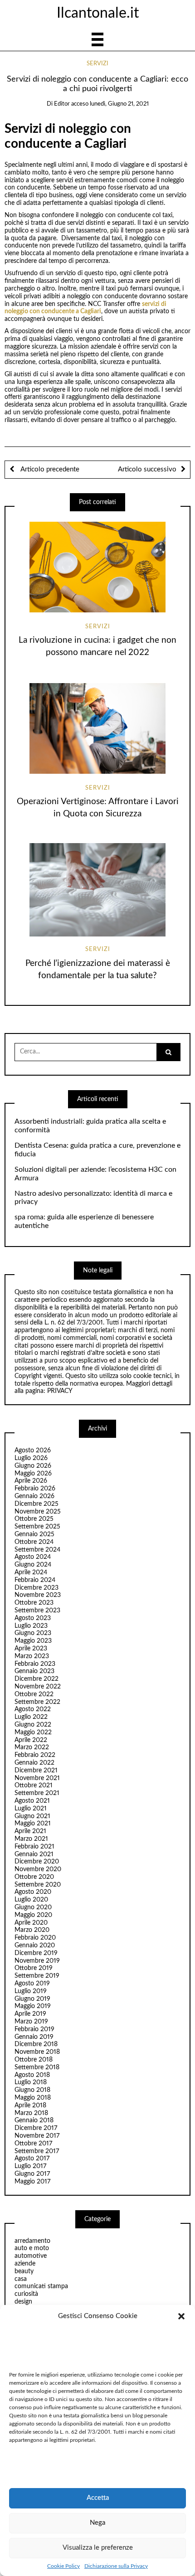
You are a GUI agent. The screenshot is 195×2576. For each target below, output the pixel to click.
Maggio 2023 (33, 1641)
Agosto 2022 (33, 1709)
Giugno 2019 (32, 1999)
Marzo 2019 (31, 2022)
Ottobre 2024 (34, 1542)
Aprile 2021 (30, 1831)
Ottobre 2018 (34, 2060)
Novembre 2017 (37, 2136)
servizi (97, 64)
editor (62, 104)
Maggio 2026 (33, 1474)
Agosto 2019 (32, 1984)
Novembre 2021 (37, 1778)
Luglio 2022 (31, 1717)
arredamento (32, 2241)
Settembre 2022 (37, 1702)
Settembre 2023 (37, 1611)
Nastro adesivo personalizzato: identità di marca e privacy (93, 1198)
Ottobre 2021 (34, 1785)
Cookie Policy (63, 2566)
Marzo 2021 (31, 1839)
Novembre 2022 (38, 1687)
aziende (25, 2264)
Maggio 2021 (33, 1824)
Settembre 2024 (37, 1550)
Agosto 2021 (32, 1801)
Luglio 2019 (31, 1991)
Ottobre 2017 (33, 2144)
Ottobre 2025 (34, 1519)
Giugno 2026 (33, 1466)
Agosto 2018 (32, 2075)
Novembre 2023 (38, 1595)
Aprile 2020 (31, 1923)
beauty (24, 2271)
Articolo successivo (147, 469)
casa (21, 2279)
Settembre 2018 (37, 2067)
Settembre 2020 (38, 1885)
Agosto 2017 (32, 2159)
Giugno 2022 (33, 1725)
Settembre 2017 (37, 2151)
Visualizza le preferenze (98, 2548)
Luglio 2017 (30, 2166)
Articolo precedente (49, 469)
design (23, 2302)
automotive (31, 2256)
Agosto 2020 (33, 1892)
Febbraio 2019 (34, 2029)
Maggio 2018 (33, 2098)
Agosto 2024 (33, 1557)
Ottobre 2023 (34, 1603)
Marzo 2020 (32, 1930)
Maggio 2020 (33, 1915)
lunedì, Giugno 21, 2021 (119, 104)
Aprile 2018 (30, 2105)
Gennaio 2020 (35, 1945)
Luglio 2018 (31, 2082)
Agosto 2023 (33, 1618)
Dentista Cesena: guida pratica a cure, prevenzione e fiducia (97, 1150)
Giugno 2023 (33, 1633)
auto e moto (32, 2248)
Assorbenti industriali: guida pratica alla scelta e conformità (90, 1126)
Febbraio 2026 (35, 1489)
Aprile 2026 (31, 1481)
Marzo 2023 (32, 1656)
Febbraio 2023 (35, 1664)
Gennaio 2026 (34, 1496)
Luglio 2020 (31, 1900)
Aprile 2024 (31, 1572)
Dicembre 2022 (37, 1679)
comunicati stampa (41, 2286)
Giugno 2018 (32, 2090)
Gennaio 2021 (34, 1854)
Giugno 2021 (32, 1816)
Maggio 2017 (32, 2182)
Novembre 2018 (37, 2052)
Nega (97, 2523)
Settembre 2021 (37, 1793)
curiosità (26, 2294)
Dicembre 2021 (36, 1771)
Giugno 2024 (33, 1565)
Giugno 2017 (32, 2174)
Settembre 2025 (37, 1527)
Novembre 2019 (37, 1961)
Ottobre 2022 (34, 1694)
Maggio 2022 (33, 1732)
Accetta (98, 2498)
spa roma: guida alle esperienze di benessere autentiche (84, 1221)
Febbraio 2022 (35, 1755)
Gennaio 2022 (34, 1763)
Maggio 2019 (33, 2006)
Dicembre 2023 (37, 1588)
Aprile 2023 (31, 1649)
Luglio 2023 (31, 1626)
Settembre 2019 (37, 1976)
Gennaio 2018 (34, 2120)
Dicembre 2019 (36, 1953)
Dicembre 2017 (36, 2128)
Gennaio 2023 (34, 1671)
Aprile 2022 (31, 1740)
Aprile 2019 (30, 2014)
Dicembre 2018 (36, 2044)
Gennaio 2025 (34, 1534)
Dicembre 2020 (37, 1862)
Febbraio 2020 (35, 1938)
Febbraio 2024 (35, 1580)
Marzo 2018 (31, 2113)
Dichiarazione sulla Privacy (116, 2566)
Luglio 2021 (31, 1809)
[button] (181, 2316)
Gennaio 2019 (34, 2037)
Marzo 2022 (32, 1747)
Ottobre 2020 (34, 1877)
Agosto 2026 (33, 1451)
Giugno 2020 (33, 1907)
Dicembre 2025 (37, 1504)
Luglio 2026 (31, 1458)
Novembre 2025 (38, 1512)
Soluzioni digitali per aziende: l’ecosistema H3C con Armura (95, 1174)
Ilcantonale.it (98, 13)
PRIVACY (60, 1391)
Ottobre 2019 (34, 1968)
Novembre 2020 (38, 1869)
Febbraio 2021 (34, 1847)
